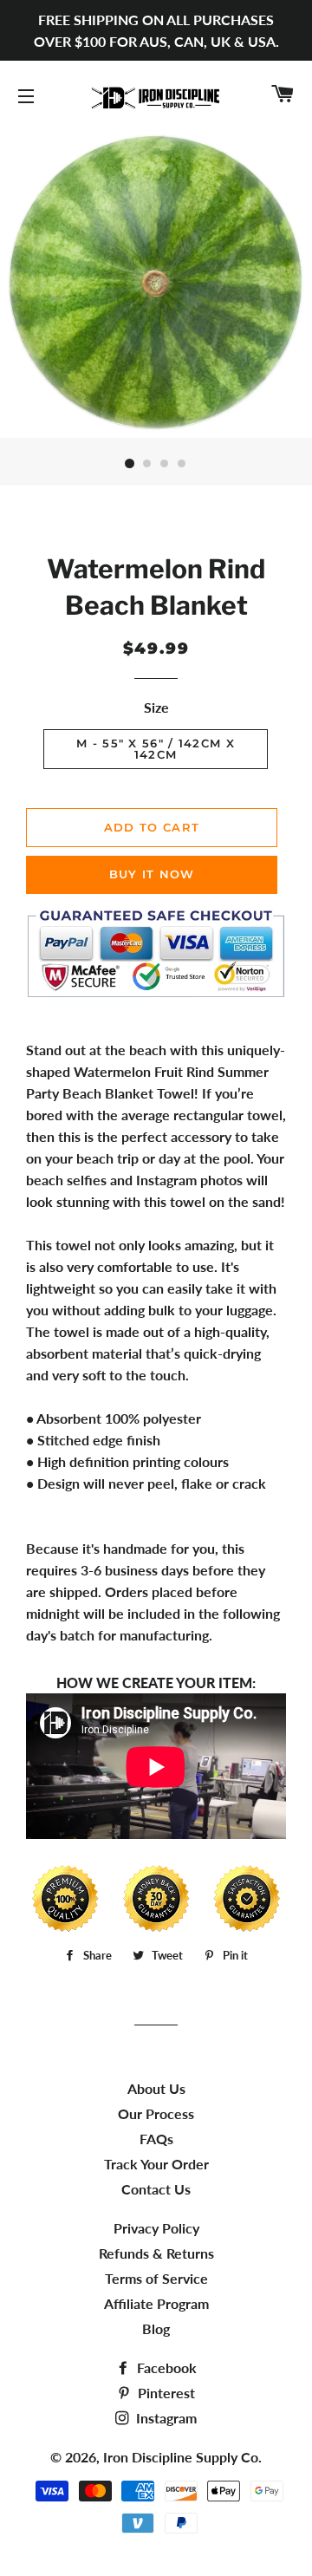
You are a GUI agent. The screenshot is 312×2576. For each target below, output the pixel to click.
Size (156, 707)
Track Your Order (156, 2164)
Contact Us (156, 2189)
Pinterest (165, 2393)
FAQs (156, 2139)
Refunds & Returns (156, 2253)
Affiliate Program (156, 2303)
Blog (156, 2328)
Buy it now (152, 874)
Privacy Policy (156, 2228)
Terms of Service (156, 2278)
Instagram (165, 2418)
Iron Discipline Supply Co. (182, 2457)
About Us (156, 2088)
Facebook (165, 2367)
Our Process (156, 2113)
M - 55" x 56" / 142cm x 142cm (156, 749)
